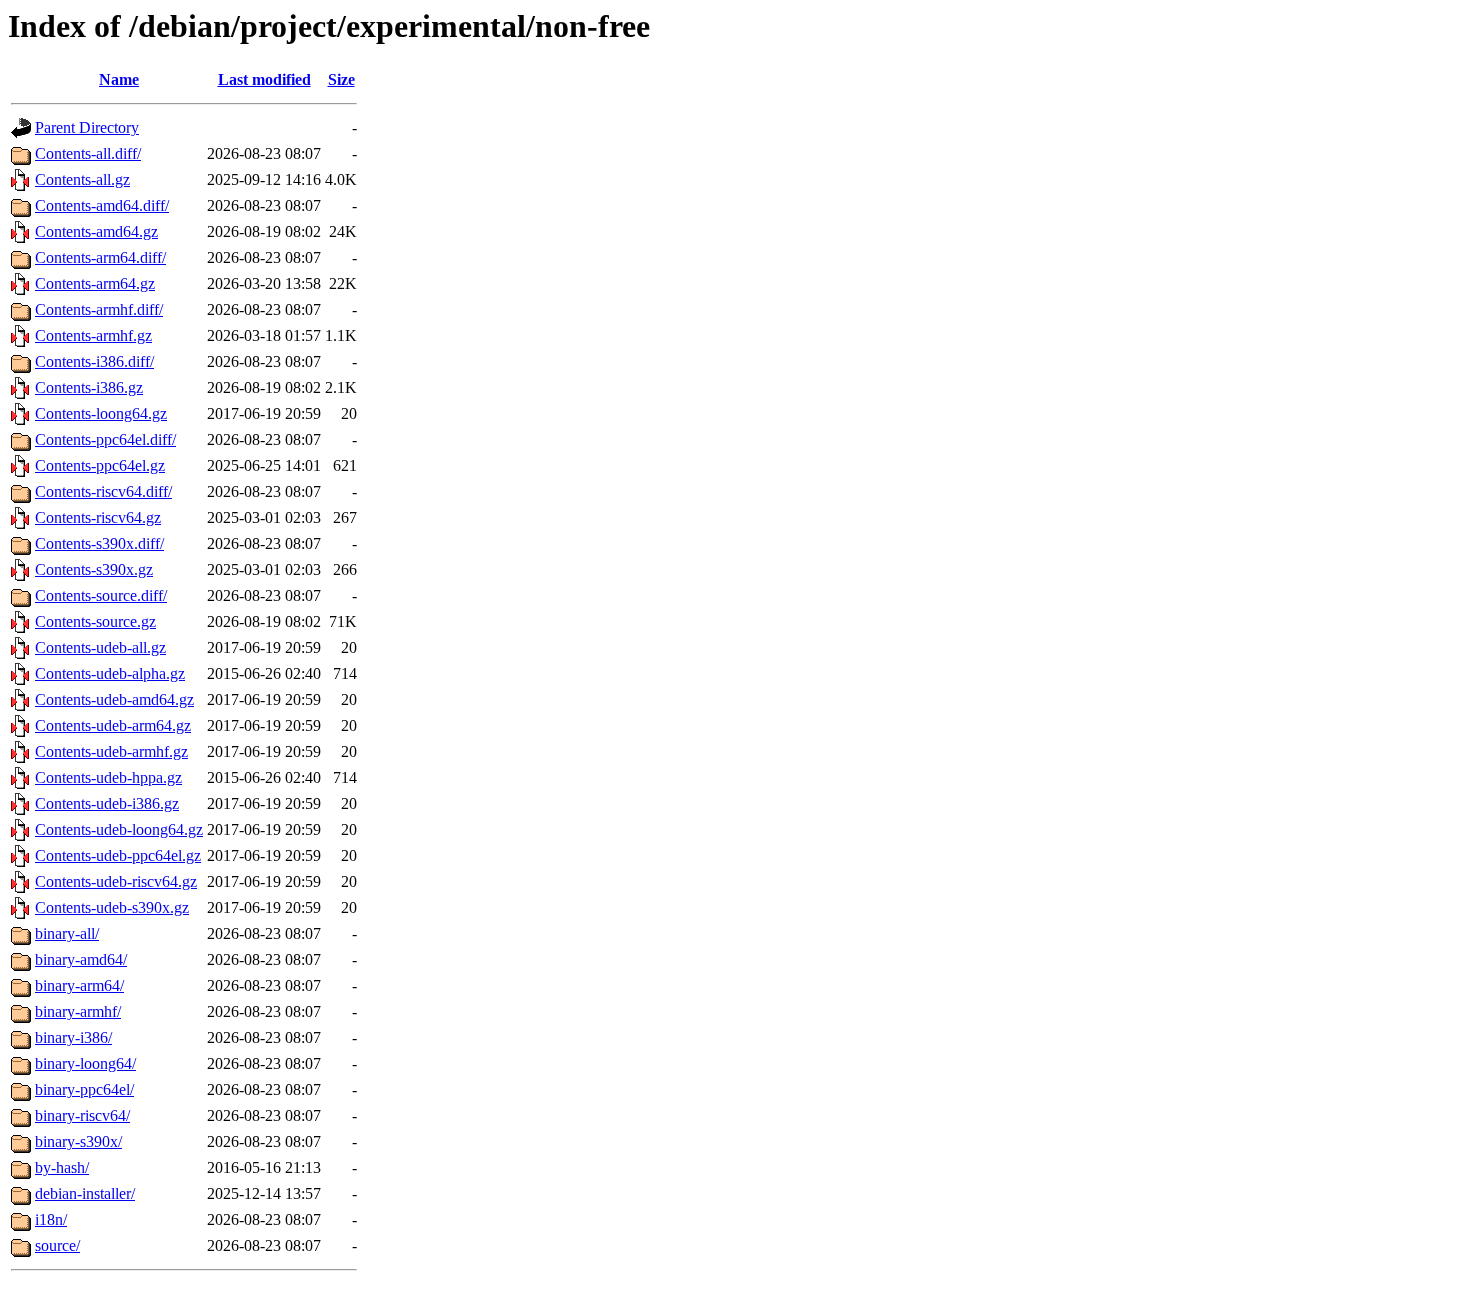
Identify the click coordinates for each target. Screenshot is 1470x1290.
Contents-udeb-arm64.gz (113, 725)
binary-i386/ (73, 1037)
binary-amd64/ (81, 959)
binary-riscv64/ (82, 1115)
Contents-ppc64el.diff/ (105, 439)
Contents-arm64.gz (95, 283)
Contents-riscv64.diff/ (103, 491)
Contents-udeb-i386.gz (107, 803)
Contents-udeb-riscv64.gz (116, 881)
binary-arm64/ (79, 985)
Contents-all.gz (82, 179)
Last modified (264, 79)
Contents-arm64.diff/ (100, 257)
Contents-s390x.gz (94, 569)
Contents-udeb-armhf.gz (111, 751)
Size (341, 79)
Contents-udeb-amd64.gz (114, 699)
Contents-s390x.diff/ (99, 543)
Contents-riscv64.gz (98, 517)
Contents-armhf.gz (93, 335)
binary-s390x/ (78, 1141)
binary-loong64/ (85, 1063)
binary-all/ (67, 933)
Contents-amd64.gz (96, 231)
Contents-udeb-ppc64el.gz (118, 855)
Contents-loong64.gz (101, 413)
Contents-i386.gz (89, 387)
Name (119, 79)
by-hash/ (62, 1167)
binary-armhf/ (78, 1011)
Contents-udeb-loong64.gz (119, 829)
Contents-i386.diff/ (94, 361)
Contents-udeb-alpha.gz (110, 673)
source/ (57, 1245)
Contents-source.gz (95, 621)
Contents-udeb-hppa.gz (108, 777)
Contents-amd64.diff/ (102, 205)
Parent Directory (87, 127)
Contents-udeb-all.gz (100, 647)
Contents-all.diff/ (88, 153)
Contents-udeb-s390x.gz (112, 907)
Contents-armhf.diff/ (99, 309)
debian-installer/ (85, 1193)
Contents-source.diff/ (101, 595)
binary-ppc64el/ (84, 1089)
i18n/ (51, 1219)
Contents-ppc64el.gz (100, 465)
